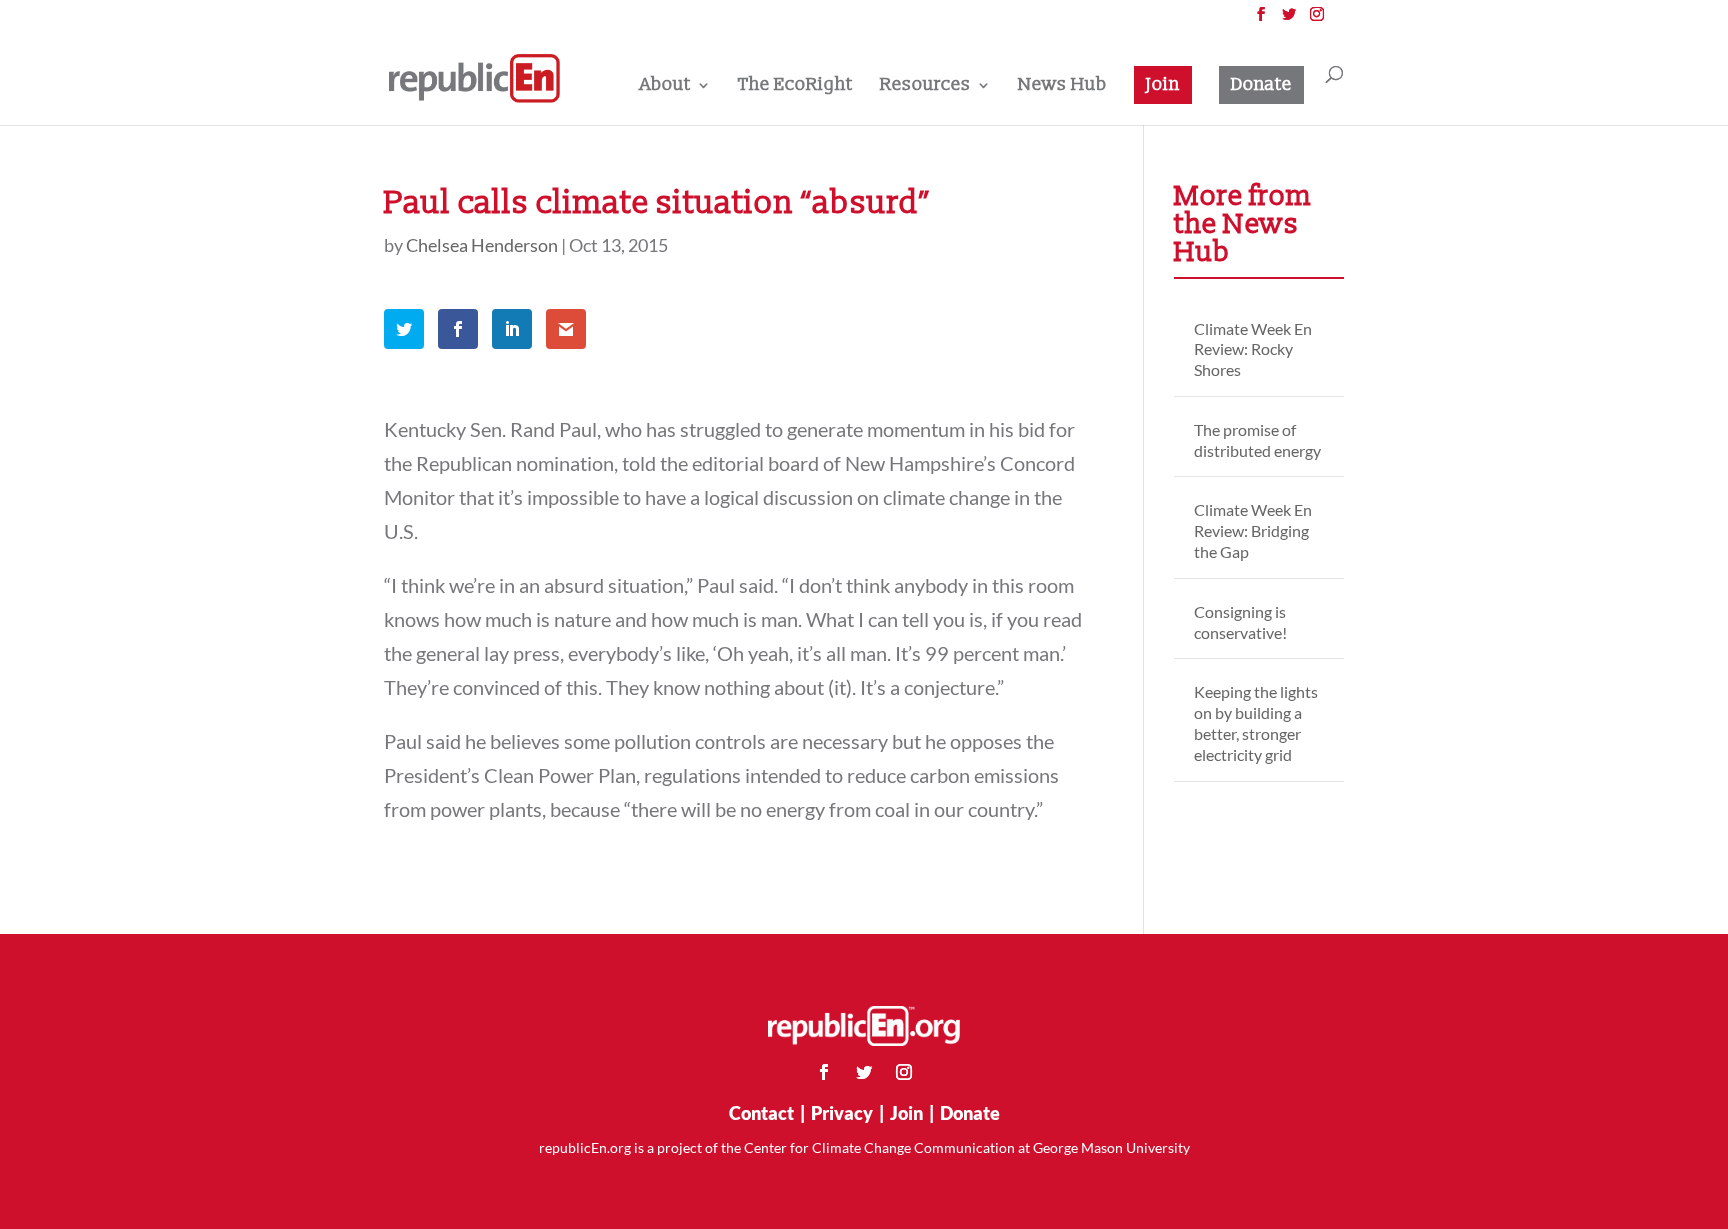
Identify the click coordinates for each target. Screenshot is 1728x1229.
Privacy (842, 1113)
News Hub (1062, 87)
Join (1163, 84)
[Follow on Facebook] (824, 1072)
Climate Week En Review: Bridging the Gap (1253, 530)
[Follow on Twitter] (864, 1072)
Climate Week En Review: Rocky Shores (1253, 349)
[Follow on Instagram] (904, 1072)
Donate (1261, 84)
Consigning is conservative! (1240, 622)
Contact (761, 1113)
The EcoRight (795, 87)
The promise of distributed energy (1257, 440)
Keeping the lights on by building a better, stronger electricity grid (1256, 722)
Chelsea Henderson (482, 245)
